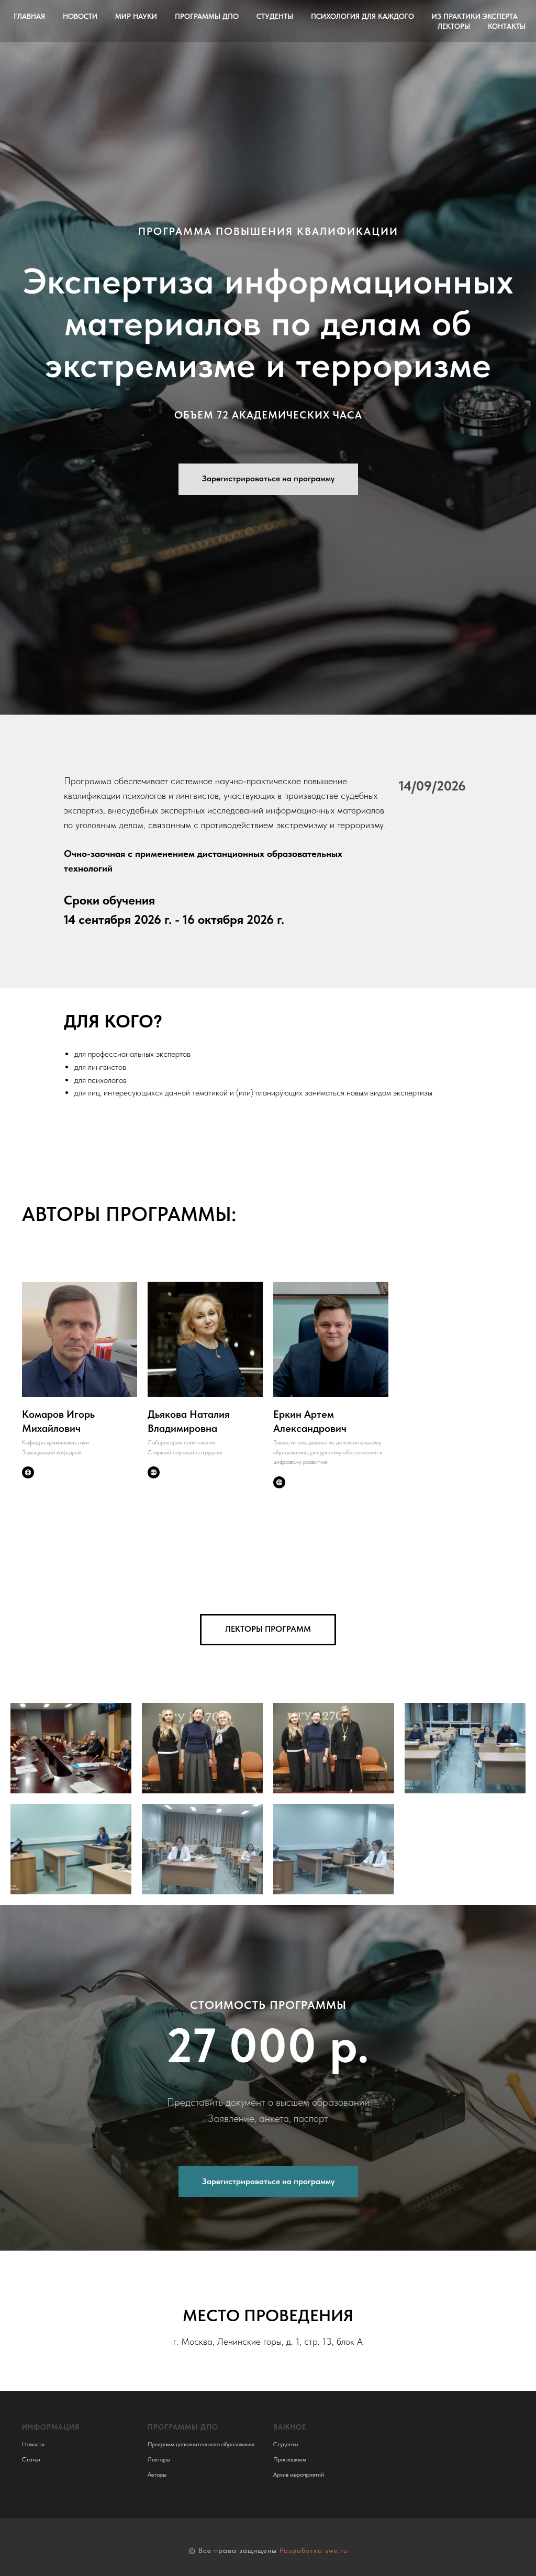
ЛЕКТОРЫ (454, 26)
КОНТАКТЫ (507, 26)
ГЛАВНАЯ (29, 16)
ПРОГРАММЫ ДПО (207, 16)
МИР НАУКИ (136, 16)
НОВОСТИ (80, 16)
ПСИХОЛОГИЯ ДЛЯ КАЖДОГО (362, 16)
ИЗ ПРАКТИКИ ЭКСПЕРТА (475, 16)
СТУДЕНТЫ (275, 16)
